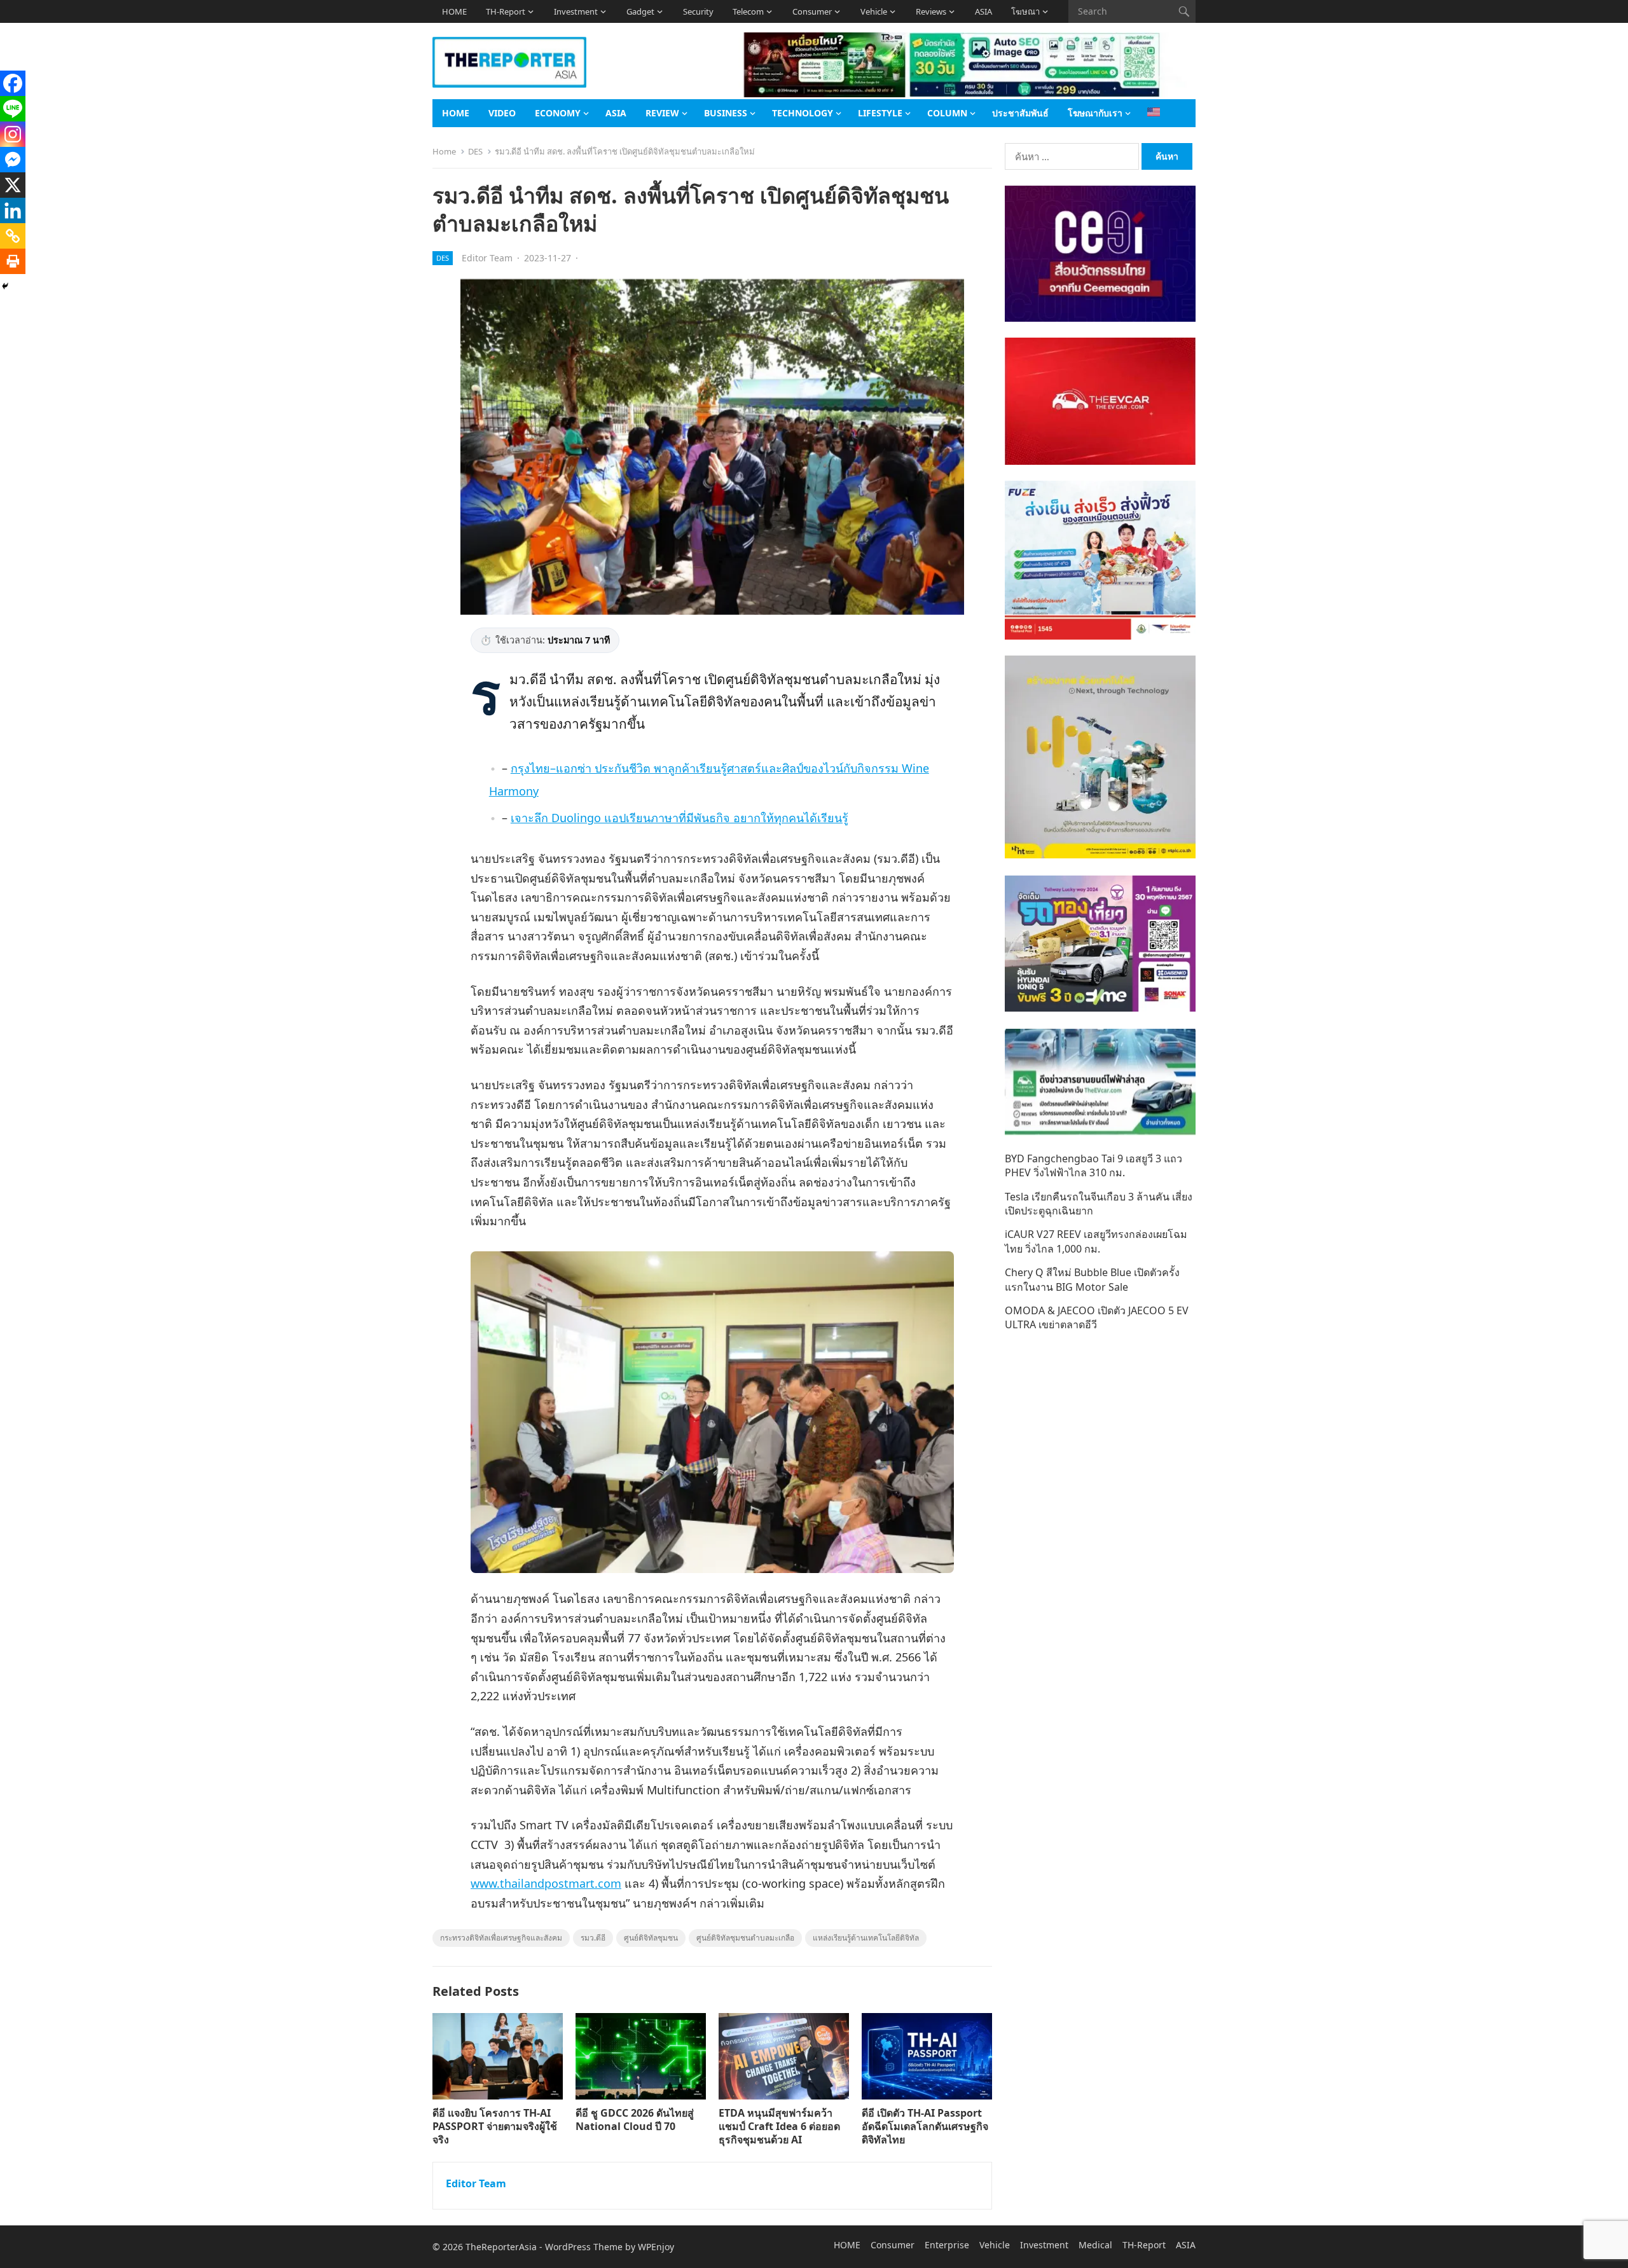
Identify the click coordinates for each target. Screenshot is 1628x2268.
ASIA (983, 11)
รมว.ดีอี (593, 1938)
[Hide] (5, 286)
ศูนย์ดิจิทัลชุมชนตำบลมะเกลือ (745, 1938)
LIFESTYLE (880, 113)
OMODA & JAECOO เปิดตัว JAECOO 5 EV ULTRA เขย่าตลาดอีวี (1097, 1317)
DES (475, 151)
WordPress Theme (584, 2247)
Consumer (812, 11)
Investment (576, 11)
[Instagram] (13, 134)
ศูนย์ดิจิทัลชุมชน (651, 1938)
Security (698, 11)
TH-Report (506, 11)
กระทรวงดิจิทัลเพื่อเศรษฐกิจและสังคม (501, 1938)
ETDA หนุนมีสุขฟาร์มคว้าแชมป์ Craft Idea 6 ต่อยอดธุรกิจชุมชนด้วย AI (779, 2126)
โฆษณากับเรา (1095, 113)
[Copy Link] (13, 236)
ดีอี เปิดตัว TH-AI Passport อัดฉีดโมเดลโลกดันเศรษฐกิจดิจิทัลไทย (925, 2126)
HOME (454, 11)
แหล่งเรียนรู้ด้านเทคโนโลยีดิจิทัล (866, 1938)
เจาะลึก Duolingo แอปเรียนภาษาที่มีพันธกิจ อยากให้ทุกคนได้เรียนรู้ (679, 818)
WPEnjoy (656, 2247)
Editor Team (487, 258)
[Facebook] (13, 83)
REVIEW (662, 113)
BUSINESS (726, 113)
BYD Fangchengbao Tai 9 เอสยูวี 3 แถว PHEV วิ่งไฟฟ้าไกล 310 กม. (1093, 1165)
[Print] (13, 261)
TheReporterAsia (501, 2247)
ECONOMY (558, 113)
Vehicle (874, 11)
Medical (1095, 2245)
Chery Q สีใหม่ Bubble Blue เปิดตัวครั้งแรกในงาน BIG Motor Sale (1092, 1279)
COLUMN (947, 113)
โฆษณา (1025, 11)
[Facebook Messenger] (13, 160)
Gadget (640, 11)
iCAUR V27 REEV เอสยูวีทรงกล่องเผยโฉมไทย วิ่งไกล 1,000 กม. (1096, 1241)
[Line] (13, 109)
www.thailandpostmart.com (546, 1883)
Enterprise (947, 2245)
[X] (13, 185)
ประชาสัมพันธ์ (1020, 113)
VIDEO (502, 113)
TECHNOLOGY (803, 113)
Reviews (931, 11)
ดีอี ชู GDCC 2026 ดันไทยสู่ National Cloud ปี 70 (635, 2120)
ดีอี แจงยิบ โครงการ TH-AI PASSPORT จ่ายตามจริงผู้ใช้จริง (495, 2126)
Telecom (748, 11)
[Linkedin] (13, 210)
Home (444, 151)
